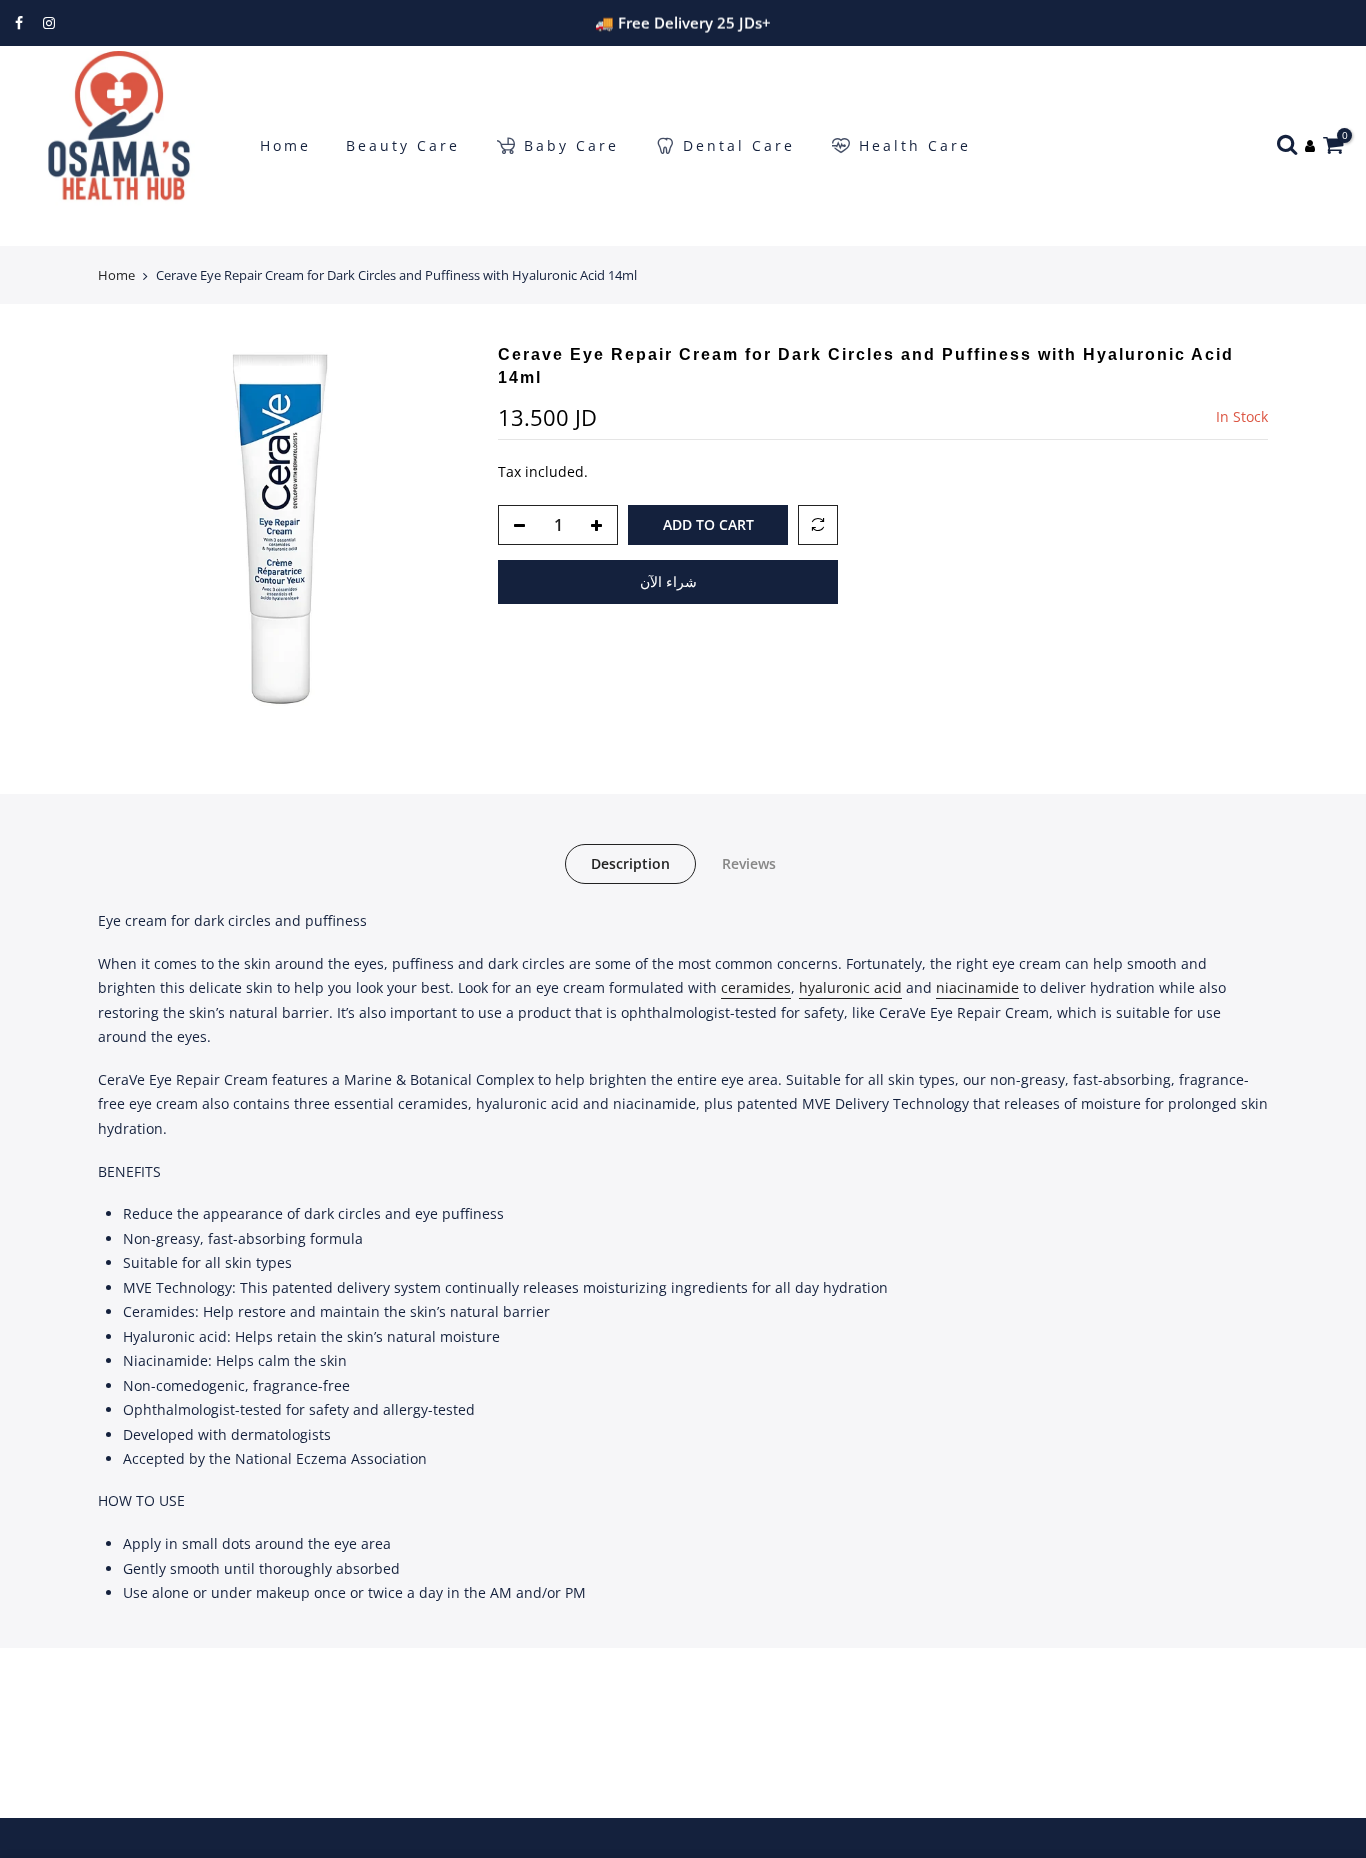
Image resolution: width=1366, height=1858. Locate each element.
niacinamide (977, 987)
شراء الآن (668, 581)
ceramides (756, 987)
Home (285, 145)
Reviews (749, 863)
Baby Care (571, 145)
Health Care (915, 145)
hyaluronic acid (850, 987)
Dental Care (739, 145)
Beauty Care (403, 145)
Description (630, 863)
